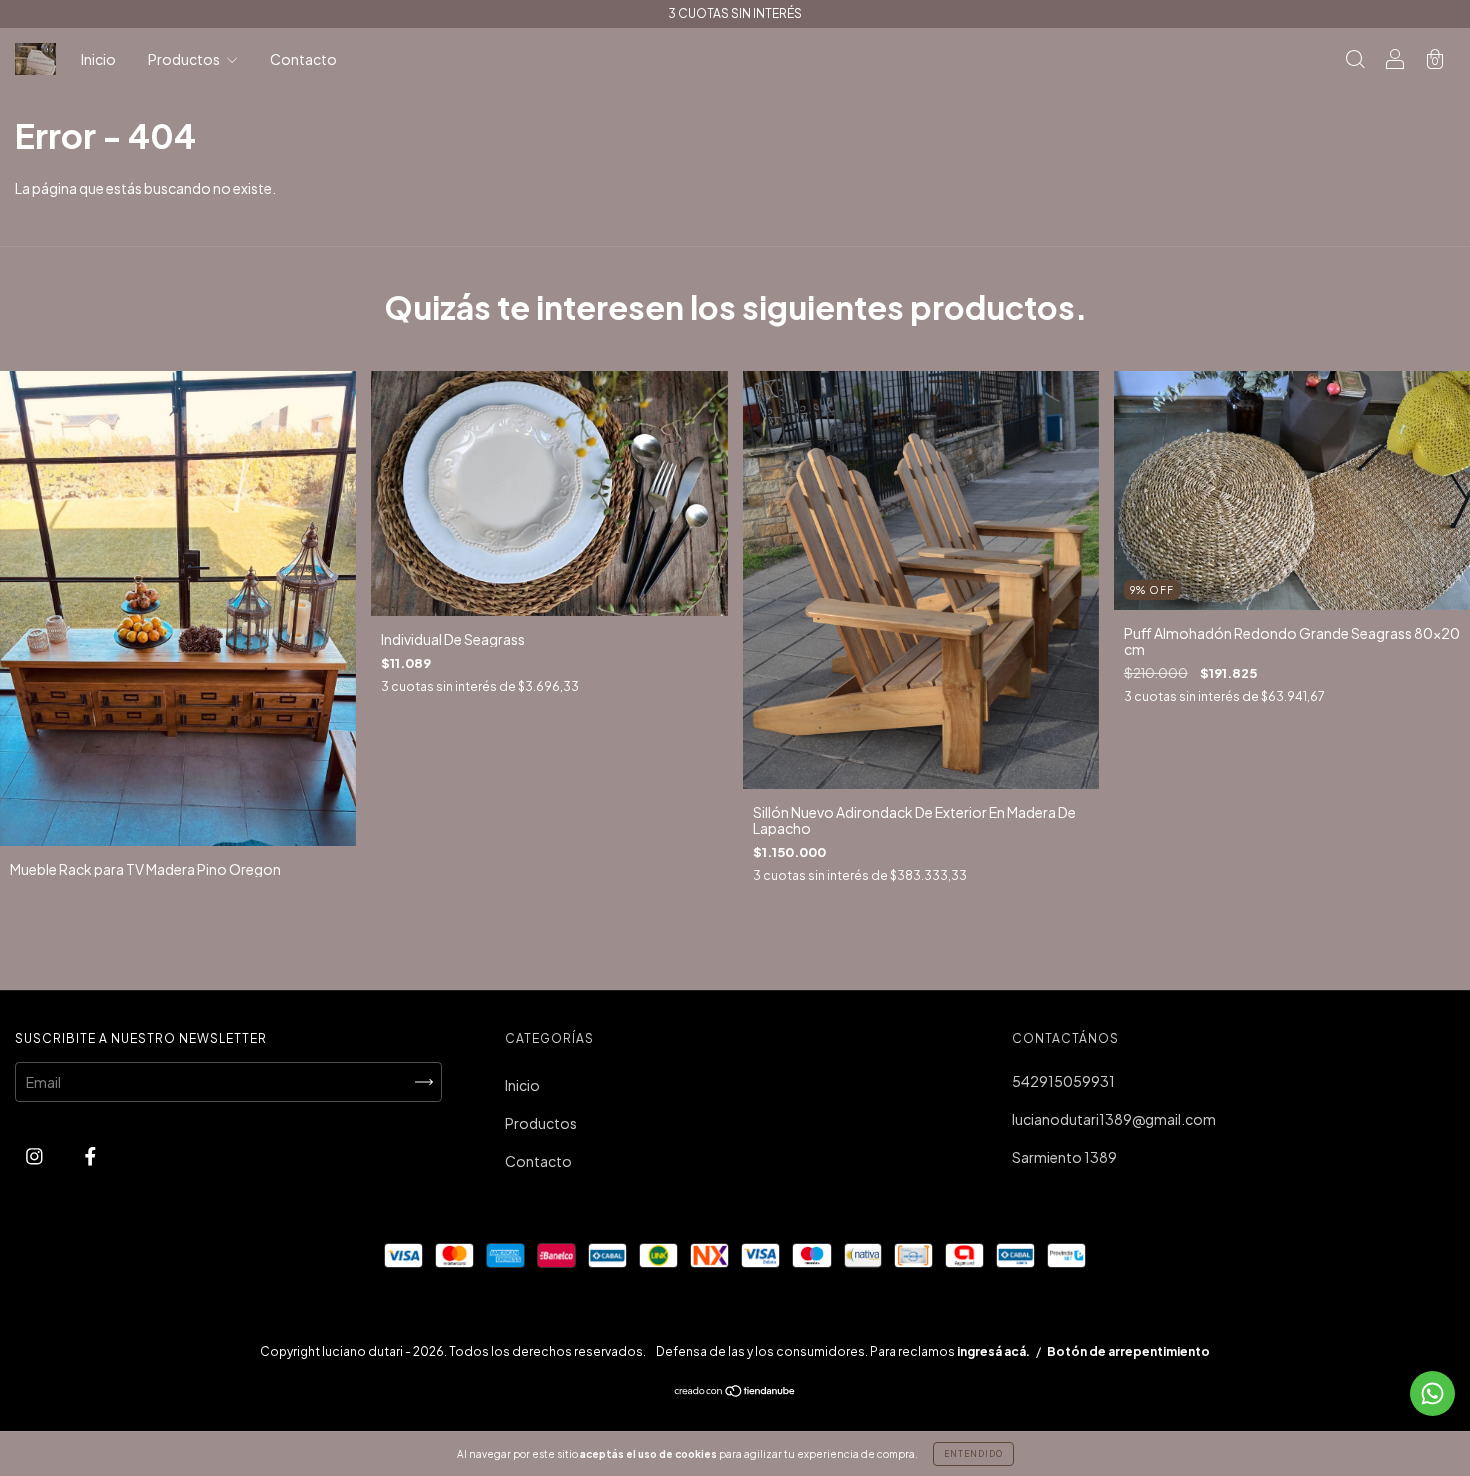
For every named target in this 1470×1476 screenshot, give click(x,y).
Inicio (98, 59)
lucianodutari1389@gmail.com (1114, 1119)
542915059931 (1063, 1081)
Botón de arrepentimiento (1128, 1351)
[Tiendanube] (735, 1392)
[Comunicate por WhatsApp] (1432, 1393)
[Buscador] (1355, 60)
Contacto (303, 59)
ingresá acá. (993, 1351)
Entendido (973, 1454)
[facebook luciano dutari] (90, 1155)
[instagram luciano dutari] (35, 1155)
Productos (185, 59)
